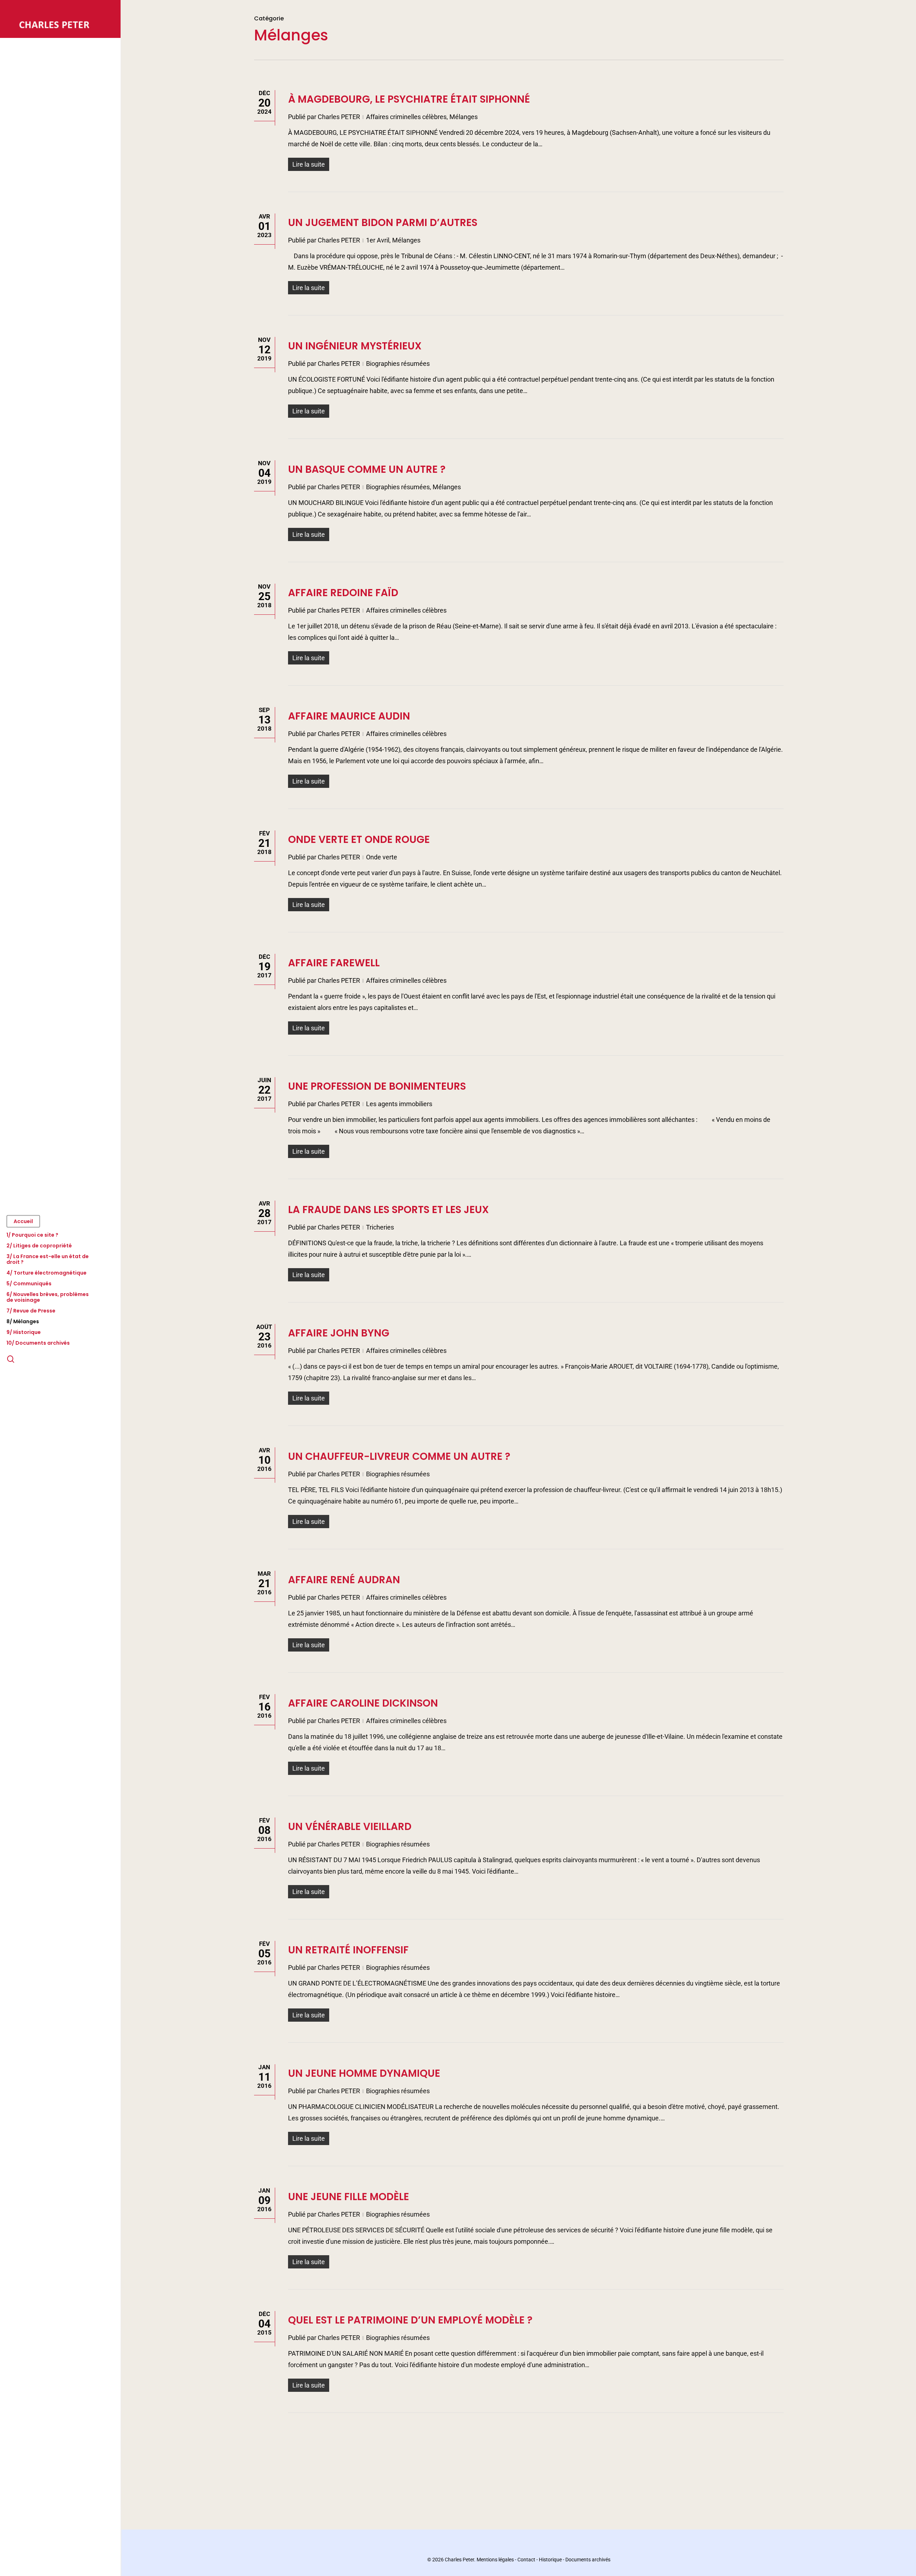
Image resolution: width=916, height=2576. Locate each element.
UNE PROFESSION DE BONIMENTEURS (377, 1086)
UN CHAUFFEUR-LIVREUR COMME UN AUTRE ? (399, 1456)
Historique (550, 2560)
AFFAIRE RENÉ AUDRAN (344, 1580)
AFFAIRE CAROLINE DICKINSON (363, 1703)
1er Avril (378, 240)
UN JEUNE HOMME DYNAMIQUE (364, 2073)
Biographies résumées (398, 364)
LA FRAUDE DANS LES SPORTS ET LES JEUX (388, 1210)
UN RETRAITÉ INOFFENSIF (348, 1950)
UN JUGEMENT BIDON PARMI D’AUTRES (383, 223)
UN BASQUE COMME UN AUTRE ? (367, 469)
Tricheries (380, 1227)
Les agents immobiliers (399, 1104)
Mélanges (464, 117)
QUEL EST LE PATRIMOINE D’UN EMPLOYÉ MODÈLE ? (410, 2320)
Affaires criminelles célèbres (406, 117)
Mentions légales (495, 2560)
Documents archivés (588, 2560)
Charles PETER (339, 117)
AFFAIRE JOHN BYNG (339, 1333)
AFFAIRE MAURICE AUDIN (349, 716)
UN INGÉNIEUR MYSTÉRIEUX (355, 346)
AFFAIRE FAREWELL (334, 963)
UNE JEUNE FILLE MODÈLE (349, 2197)
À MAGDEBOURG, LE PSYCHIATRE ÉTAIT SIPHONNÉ (409, 99)
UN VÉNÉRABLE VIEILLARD (350, 1827)
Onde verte (382, 857)
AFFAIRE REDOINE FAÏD (343, 593)
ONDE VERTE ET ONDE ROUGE (359, 840)
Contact (526, 2560)
